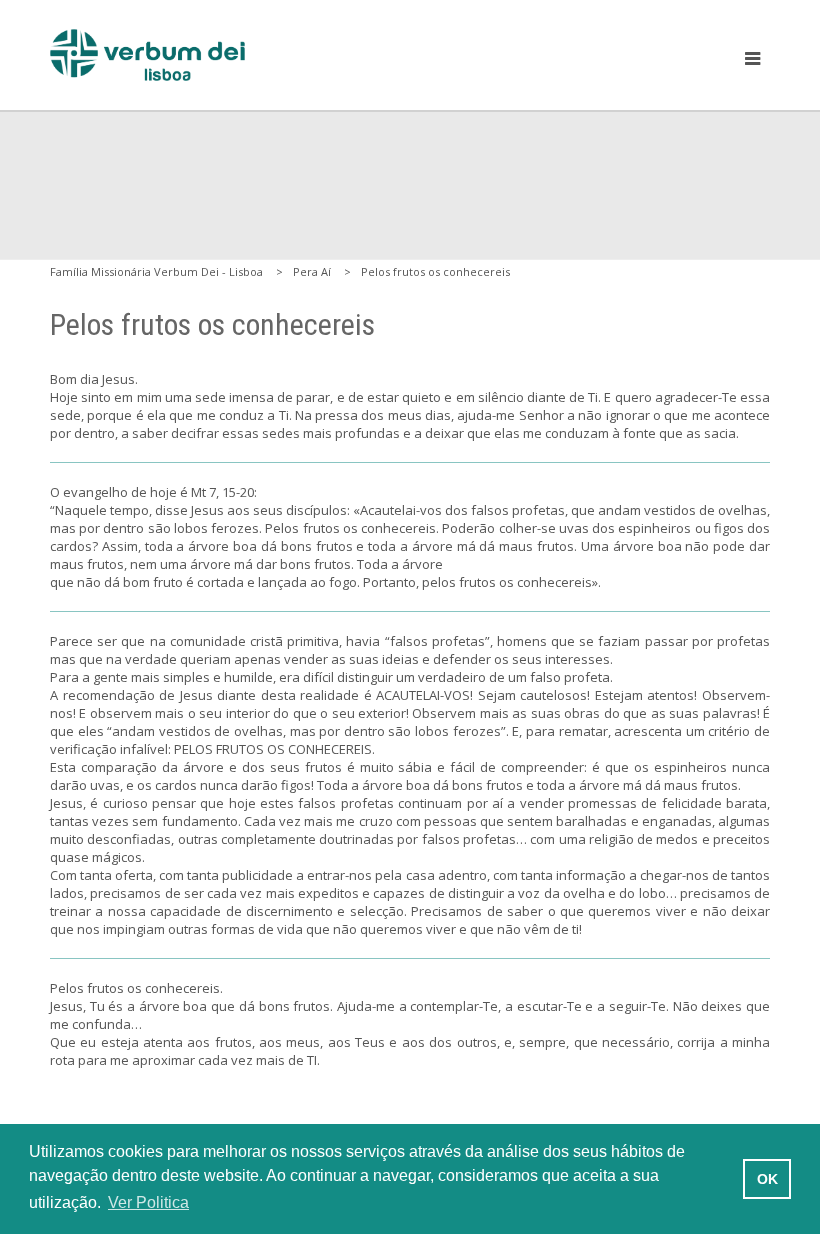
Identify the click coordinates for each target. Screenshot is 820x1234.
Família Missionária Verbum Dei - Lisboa (156, 271)
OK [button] (767, 1179)
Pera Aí (312, 271)
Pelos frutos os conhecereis (435, 271)
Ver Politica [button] (148, 1202)
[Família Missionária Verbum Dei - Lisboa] (147, 55)
